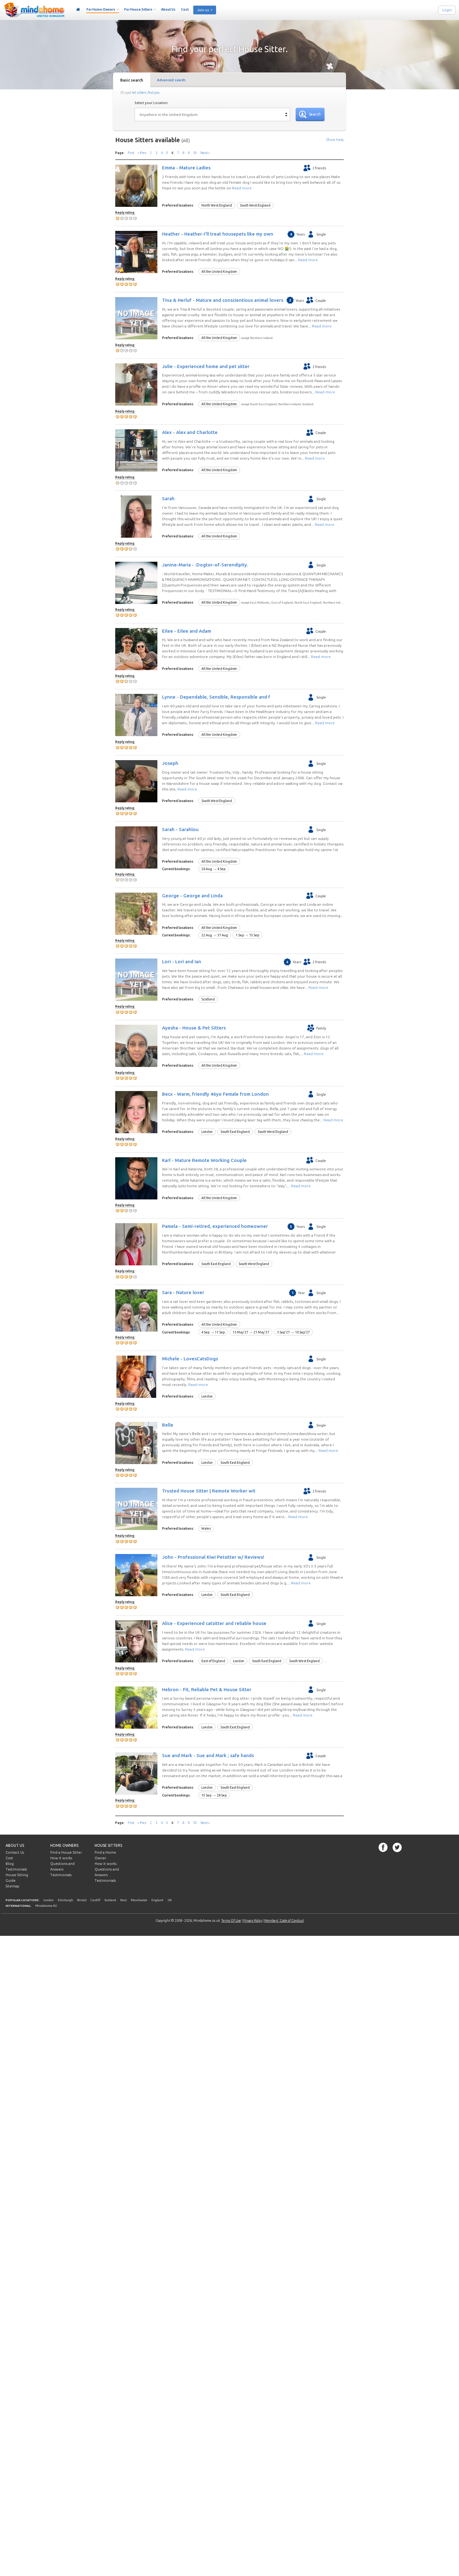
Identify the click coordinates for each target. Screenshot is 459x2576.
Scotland (110, 1900)
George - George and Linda (192, 895)
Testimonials (16, 1869)
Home (78, 10)
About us (15, 1845)
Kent (123, 1900)
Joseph (170, 763)
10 (195, 153)
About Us (168, 9)
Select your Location (151, 103)
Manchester (139, 1900)
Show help (335, 140)
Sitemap (12, 1886)
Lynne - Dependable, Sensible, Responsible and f (216, 697)
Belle (168, 1425)
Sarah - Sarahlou (180, 829)
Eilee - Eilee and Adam (187, 631)
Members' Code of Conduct (284, 1921)
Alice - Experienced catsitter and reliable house (214, 1623)
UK (170, 1900)
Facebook (383, 1847)
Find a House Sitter (66, 1852)
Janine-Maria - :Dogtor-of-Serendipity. (205, 565)
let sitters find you (146, 92)
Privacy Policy (253, 1921)
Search (315, 114)
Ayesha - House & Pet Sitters (194, 1028)
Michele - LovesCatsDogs (190, 1359)
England (157, 1900)
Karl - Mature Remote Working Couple (204, 1160)
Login (447, 10)
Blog (10, 1864)
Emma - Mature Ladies (186, 168)
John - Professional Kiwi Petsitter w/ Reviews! (213, 1557)
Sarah (168, 498)
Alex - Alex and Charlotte (190, 432)
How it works (61, 1858)
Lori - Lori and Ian (182, 962)
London (49, 1900)
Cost (185, 9)
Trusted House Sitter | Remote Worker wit (209, 1491)
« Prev (142, 153)
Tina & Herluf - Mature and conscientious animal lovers (223, 300)
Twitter (397, 1847)
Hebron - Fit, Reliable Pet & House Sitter (207, 1689)
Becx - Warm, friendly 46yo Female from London (215, 1094)
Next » (205, 153)
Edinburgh (65, 1900)
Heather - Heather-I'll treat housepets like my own (218, 234)
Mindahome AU (46, 1906)
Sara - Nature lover (183, 1292)
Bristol (82, 1900)
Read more (242, 188)
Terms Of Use (231, 1921)
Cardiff (95, 1900)
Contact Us (15, 1852)
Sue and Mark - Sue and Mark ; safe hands (208, 1755)
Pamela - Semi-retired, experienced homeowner (215, 1226)
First (131, 153)
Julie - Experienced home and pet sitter (206, 366)
